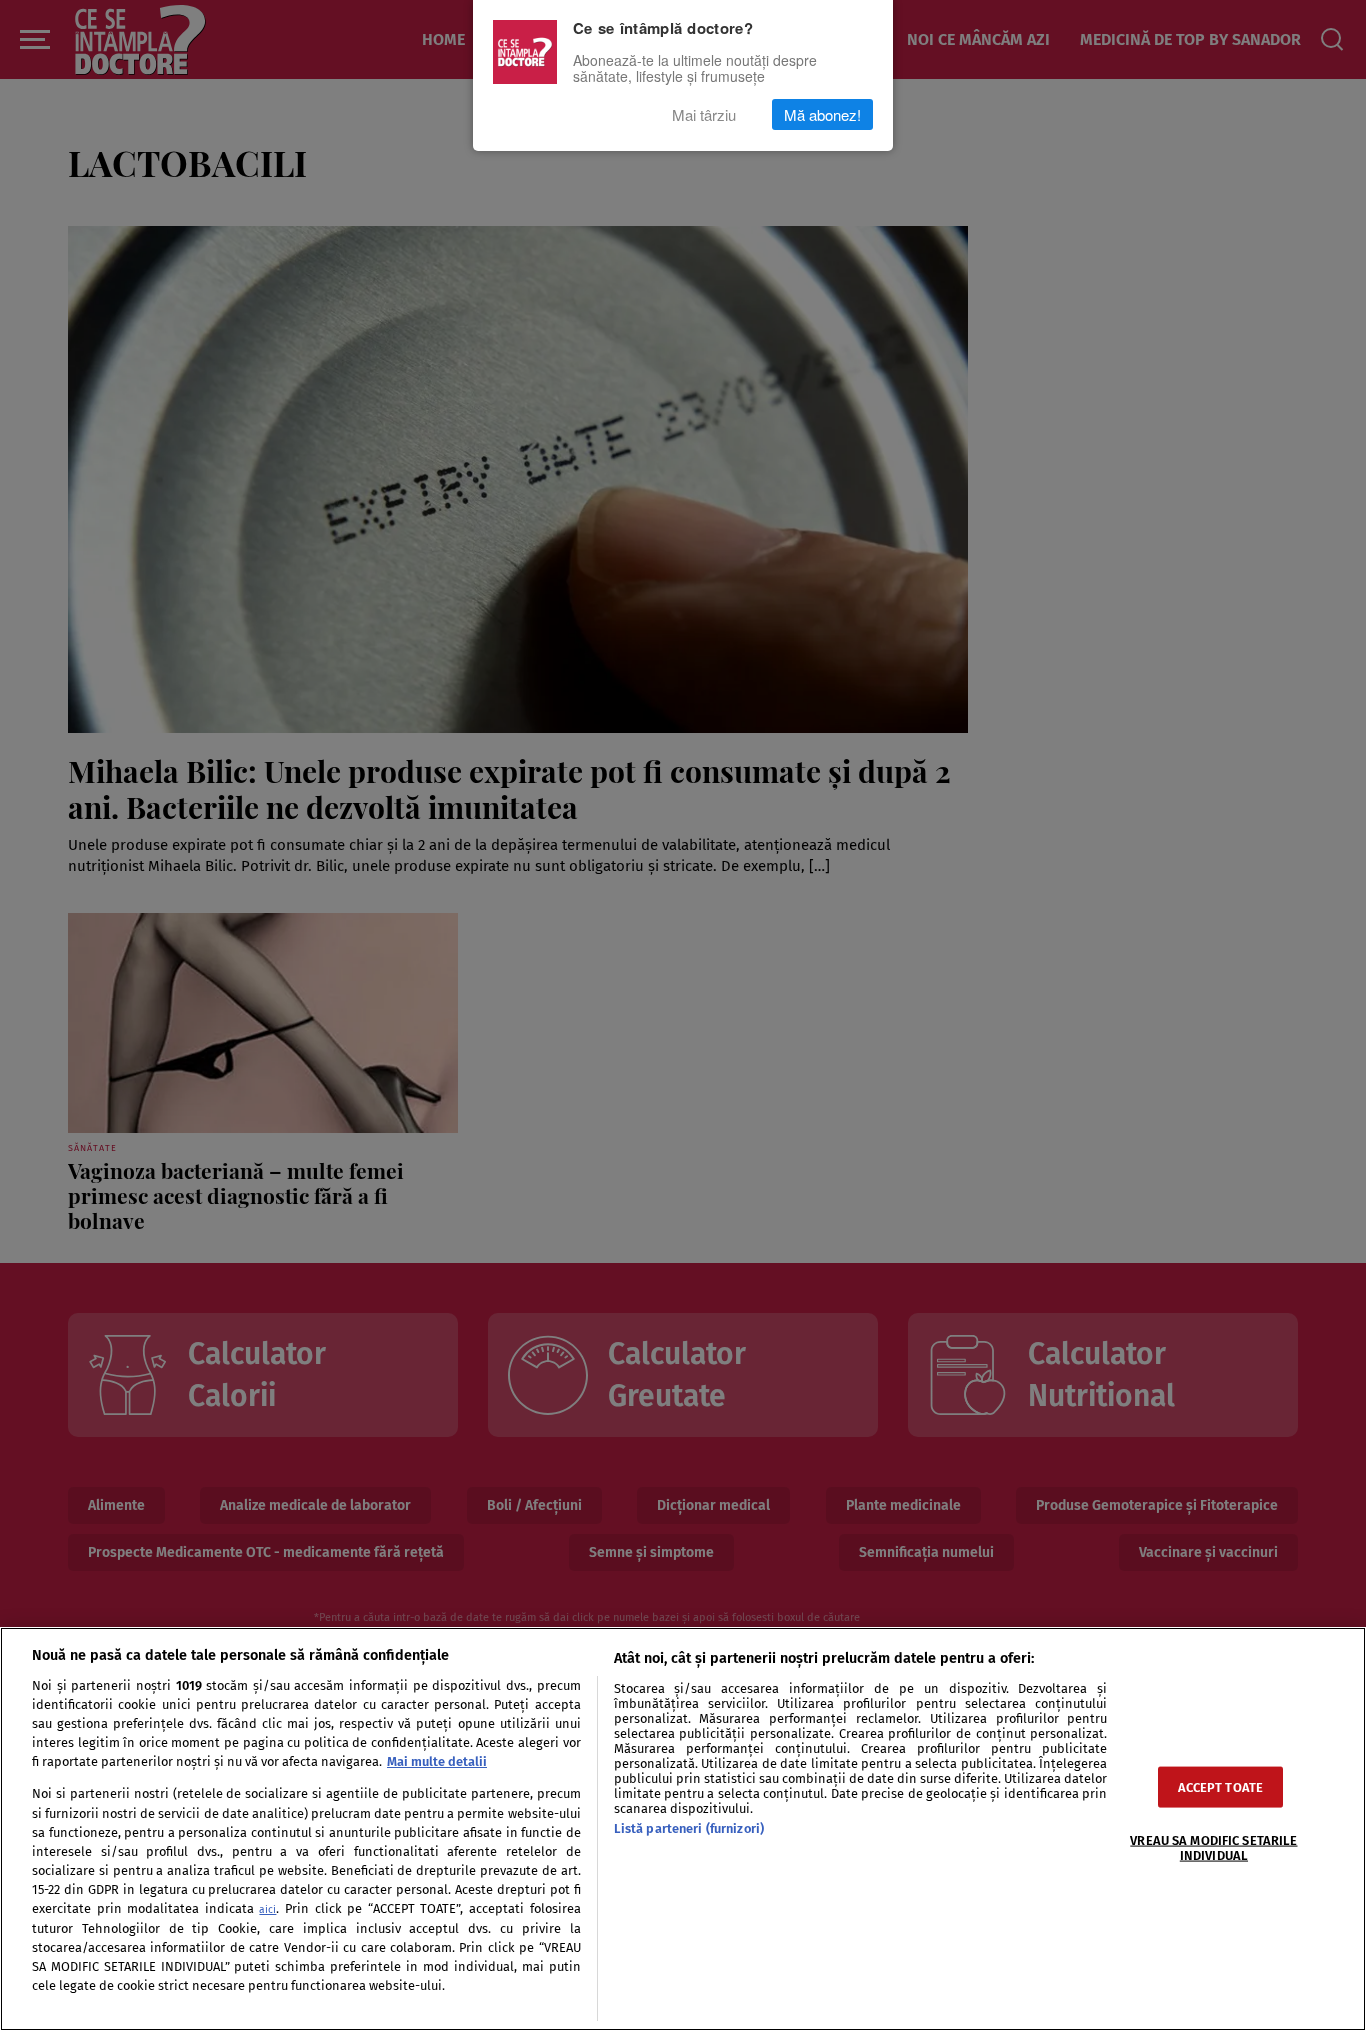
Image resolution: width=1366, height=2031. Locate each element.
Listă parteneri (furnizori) (689, 1828)
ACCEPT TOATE (1221, 1787)
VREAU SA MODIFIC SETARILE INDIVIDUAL (1213, 1848)
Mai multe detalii (437, 1761)
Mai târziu (704, 114)
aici (267, 1909)
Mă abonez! (822, 114)
